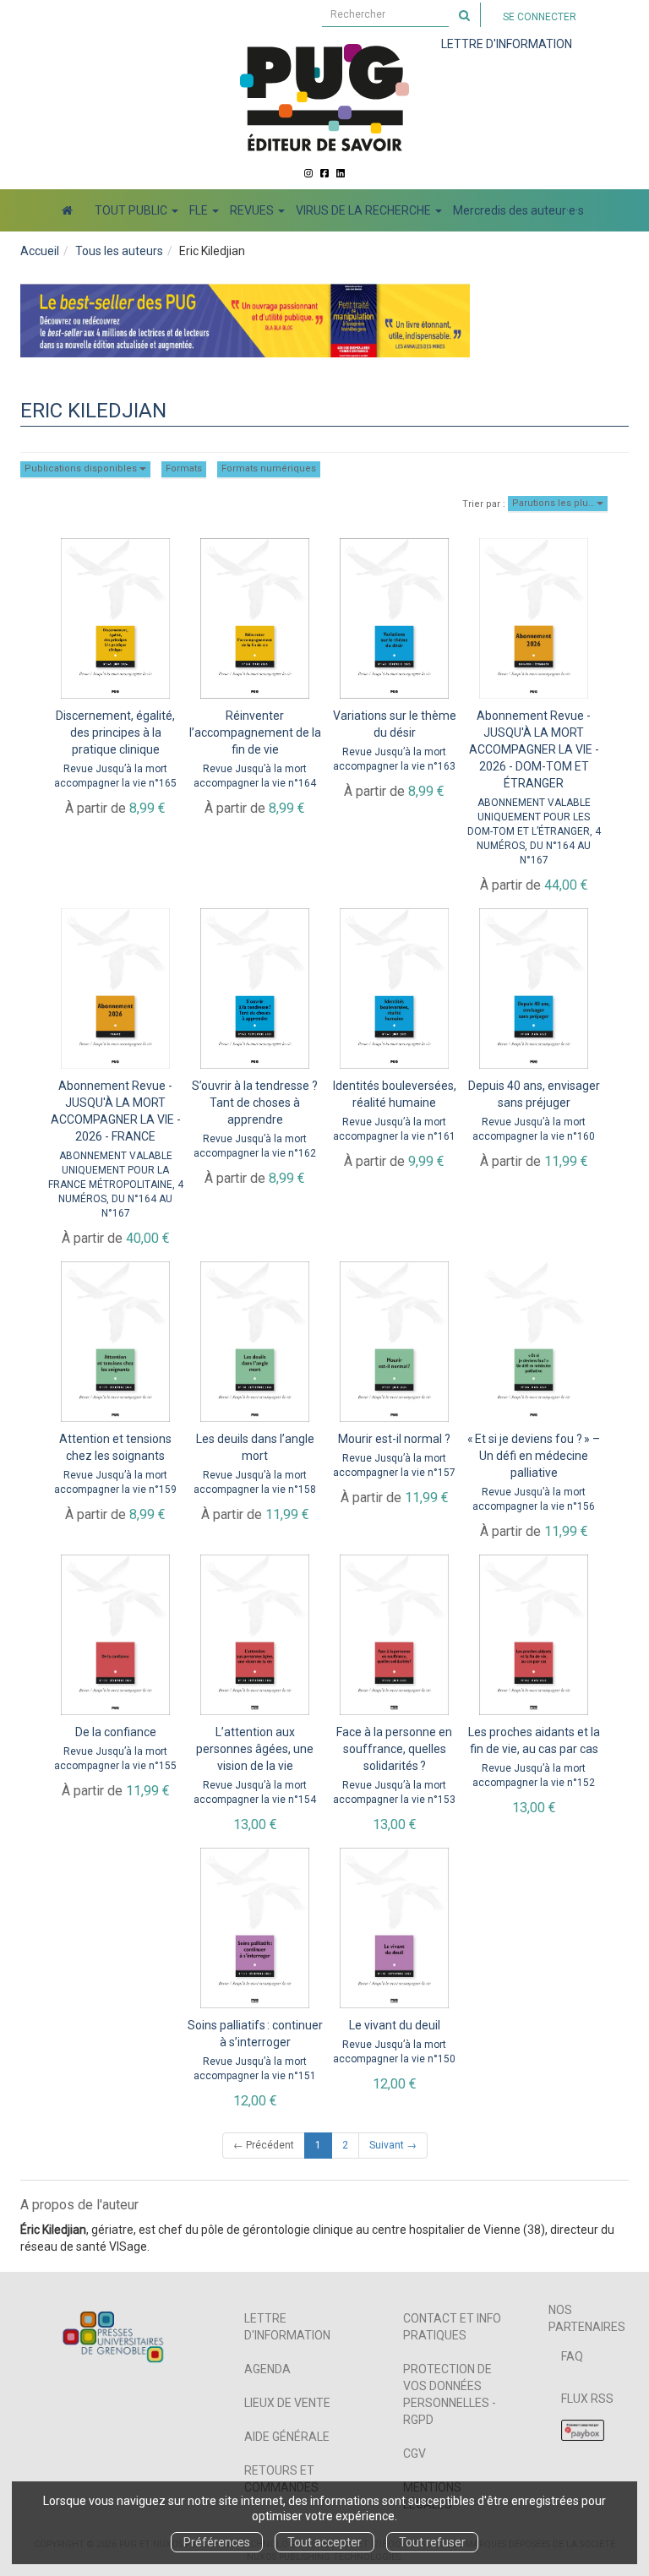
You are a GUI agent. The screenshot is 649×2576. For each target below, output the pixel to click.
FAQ (572, 2356)
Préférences (217, 2542)
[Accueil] (67, 210)
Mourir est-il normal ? (394, 1439)
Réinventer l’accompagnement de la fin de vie (255, 732)
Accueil (40, 251)
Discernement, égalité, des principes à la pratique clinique (115, 732)
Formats (184, 468)
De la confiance (116, 1732)
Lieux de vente (287, 2403)
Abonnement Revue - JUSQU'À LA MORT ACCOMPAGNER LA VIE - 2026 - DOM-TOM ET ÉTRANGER (534, 749)
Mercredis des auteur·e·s (518, 210)
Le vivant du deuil (395, 2025)
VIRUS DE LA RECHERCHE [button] (365, 210)
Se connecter (540, 17)
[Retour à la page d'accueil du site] (324, 97)
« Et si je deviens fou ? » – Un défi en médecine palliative (534, 1456)
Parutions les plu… (554, 503)
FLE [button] (200, 210)
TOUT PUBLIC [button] (132, 210)
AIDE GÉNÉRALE (287, 2437)
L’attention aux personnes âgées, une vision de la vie (255, 1749)
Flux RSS (587, 2399)
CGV (414, 2453)
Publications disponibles (82, 468)
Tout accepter (324, 2542)
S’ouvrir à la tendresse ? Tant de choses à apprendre (255, 1103)
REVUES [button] (253, 210)
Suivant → (393, 2145)
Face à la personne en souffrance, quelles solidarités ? (394, 1749)
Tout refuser (432, 2542)
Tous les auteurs (119, 251)
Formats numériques (269, 468)
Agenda (267, 2369)
